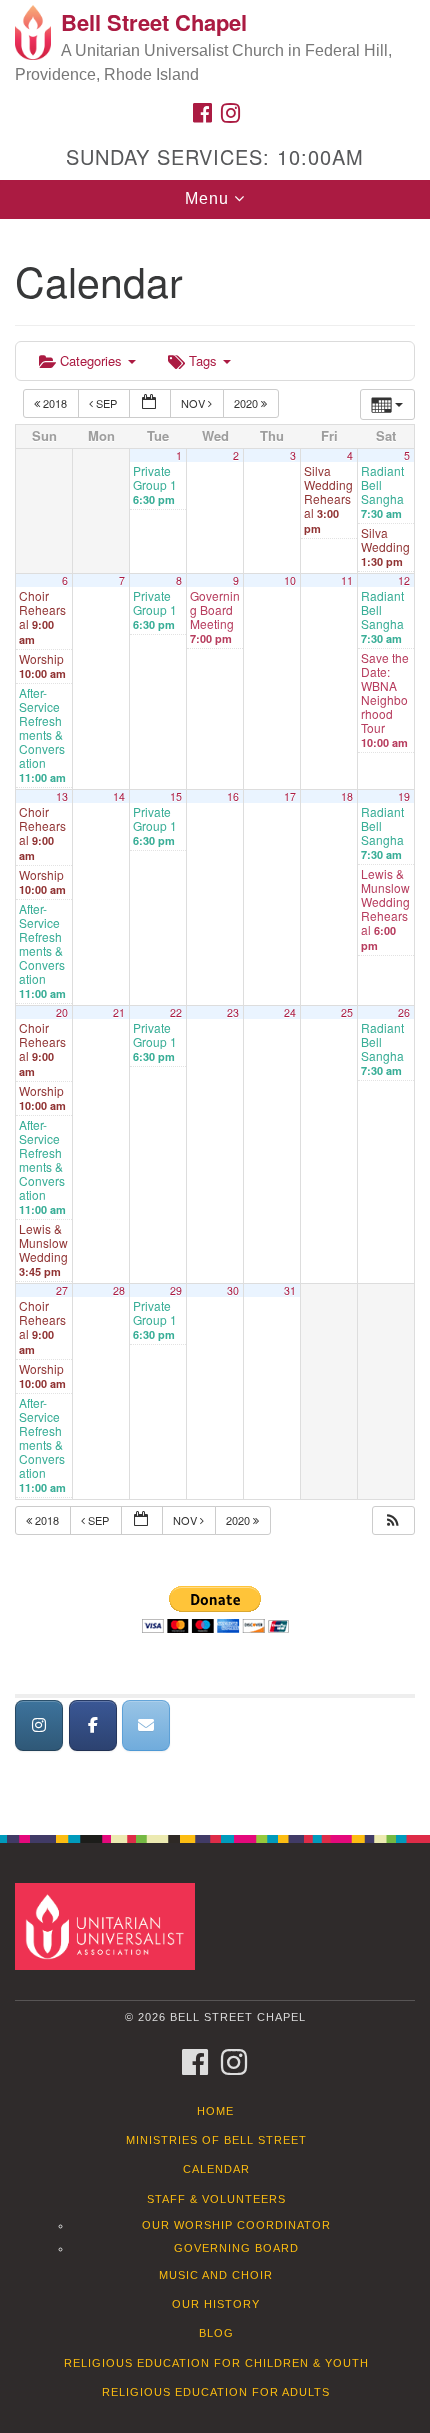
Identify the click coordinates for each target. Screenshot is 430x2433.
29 (176, 1290)
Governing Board (236, 2248)
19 (404, 796)
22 (176, 1012)
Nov (194, 403)
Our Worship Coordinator (236, 2225)
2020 (247, 403)
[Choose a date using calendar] (150, 403)
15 (176, 796)
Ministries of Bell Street (216, 2140)
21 (119, 1012)
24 (290, 1012)
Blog (216, 2333)
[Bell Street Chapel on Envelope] (146, 1725)
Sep (106, 403)
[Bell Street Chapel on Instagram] (39, 1725)
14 (119, 796)
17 (290, 796)
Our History (216, 2304)
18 (347, 796)
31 (290, 1290)
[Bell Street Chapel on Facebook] (93, 1725)
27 (62, 1290)
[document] (215, 1016)
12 (404, 580)
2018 (55, 403)
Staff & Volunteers (216, 2199)
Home (215, 2111)
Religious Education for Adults (216, 2392)
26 (404, 1012)
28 (119, 1290)
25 (347, 1012)
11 (347, 580)
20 (62, 1012)
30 (233, 1290)
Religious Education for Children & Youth (216, 2363)
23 (233, 1012)
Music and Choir (216, 2275)
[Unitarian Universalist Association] (109, 1925)
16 (233, 796)
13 (62, 796)
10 (290, 580)
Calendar (216, 2169)
